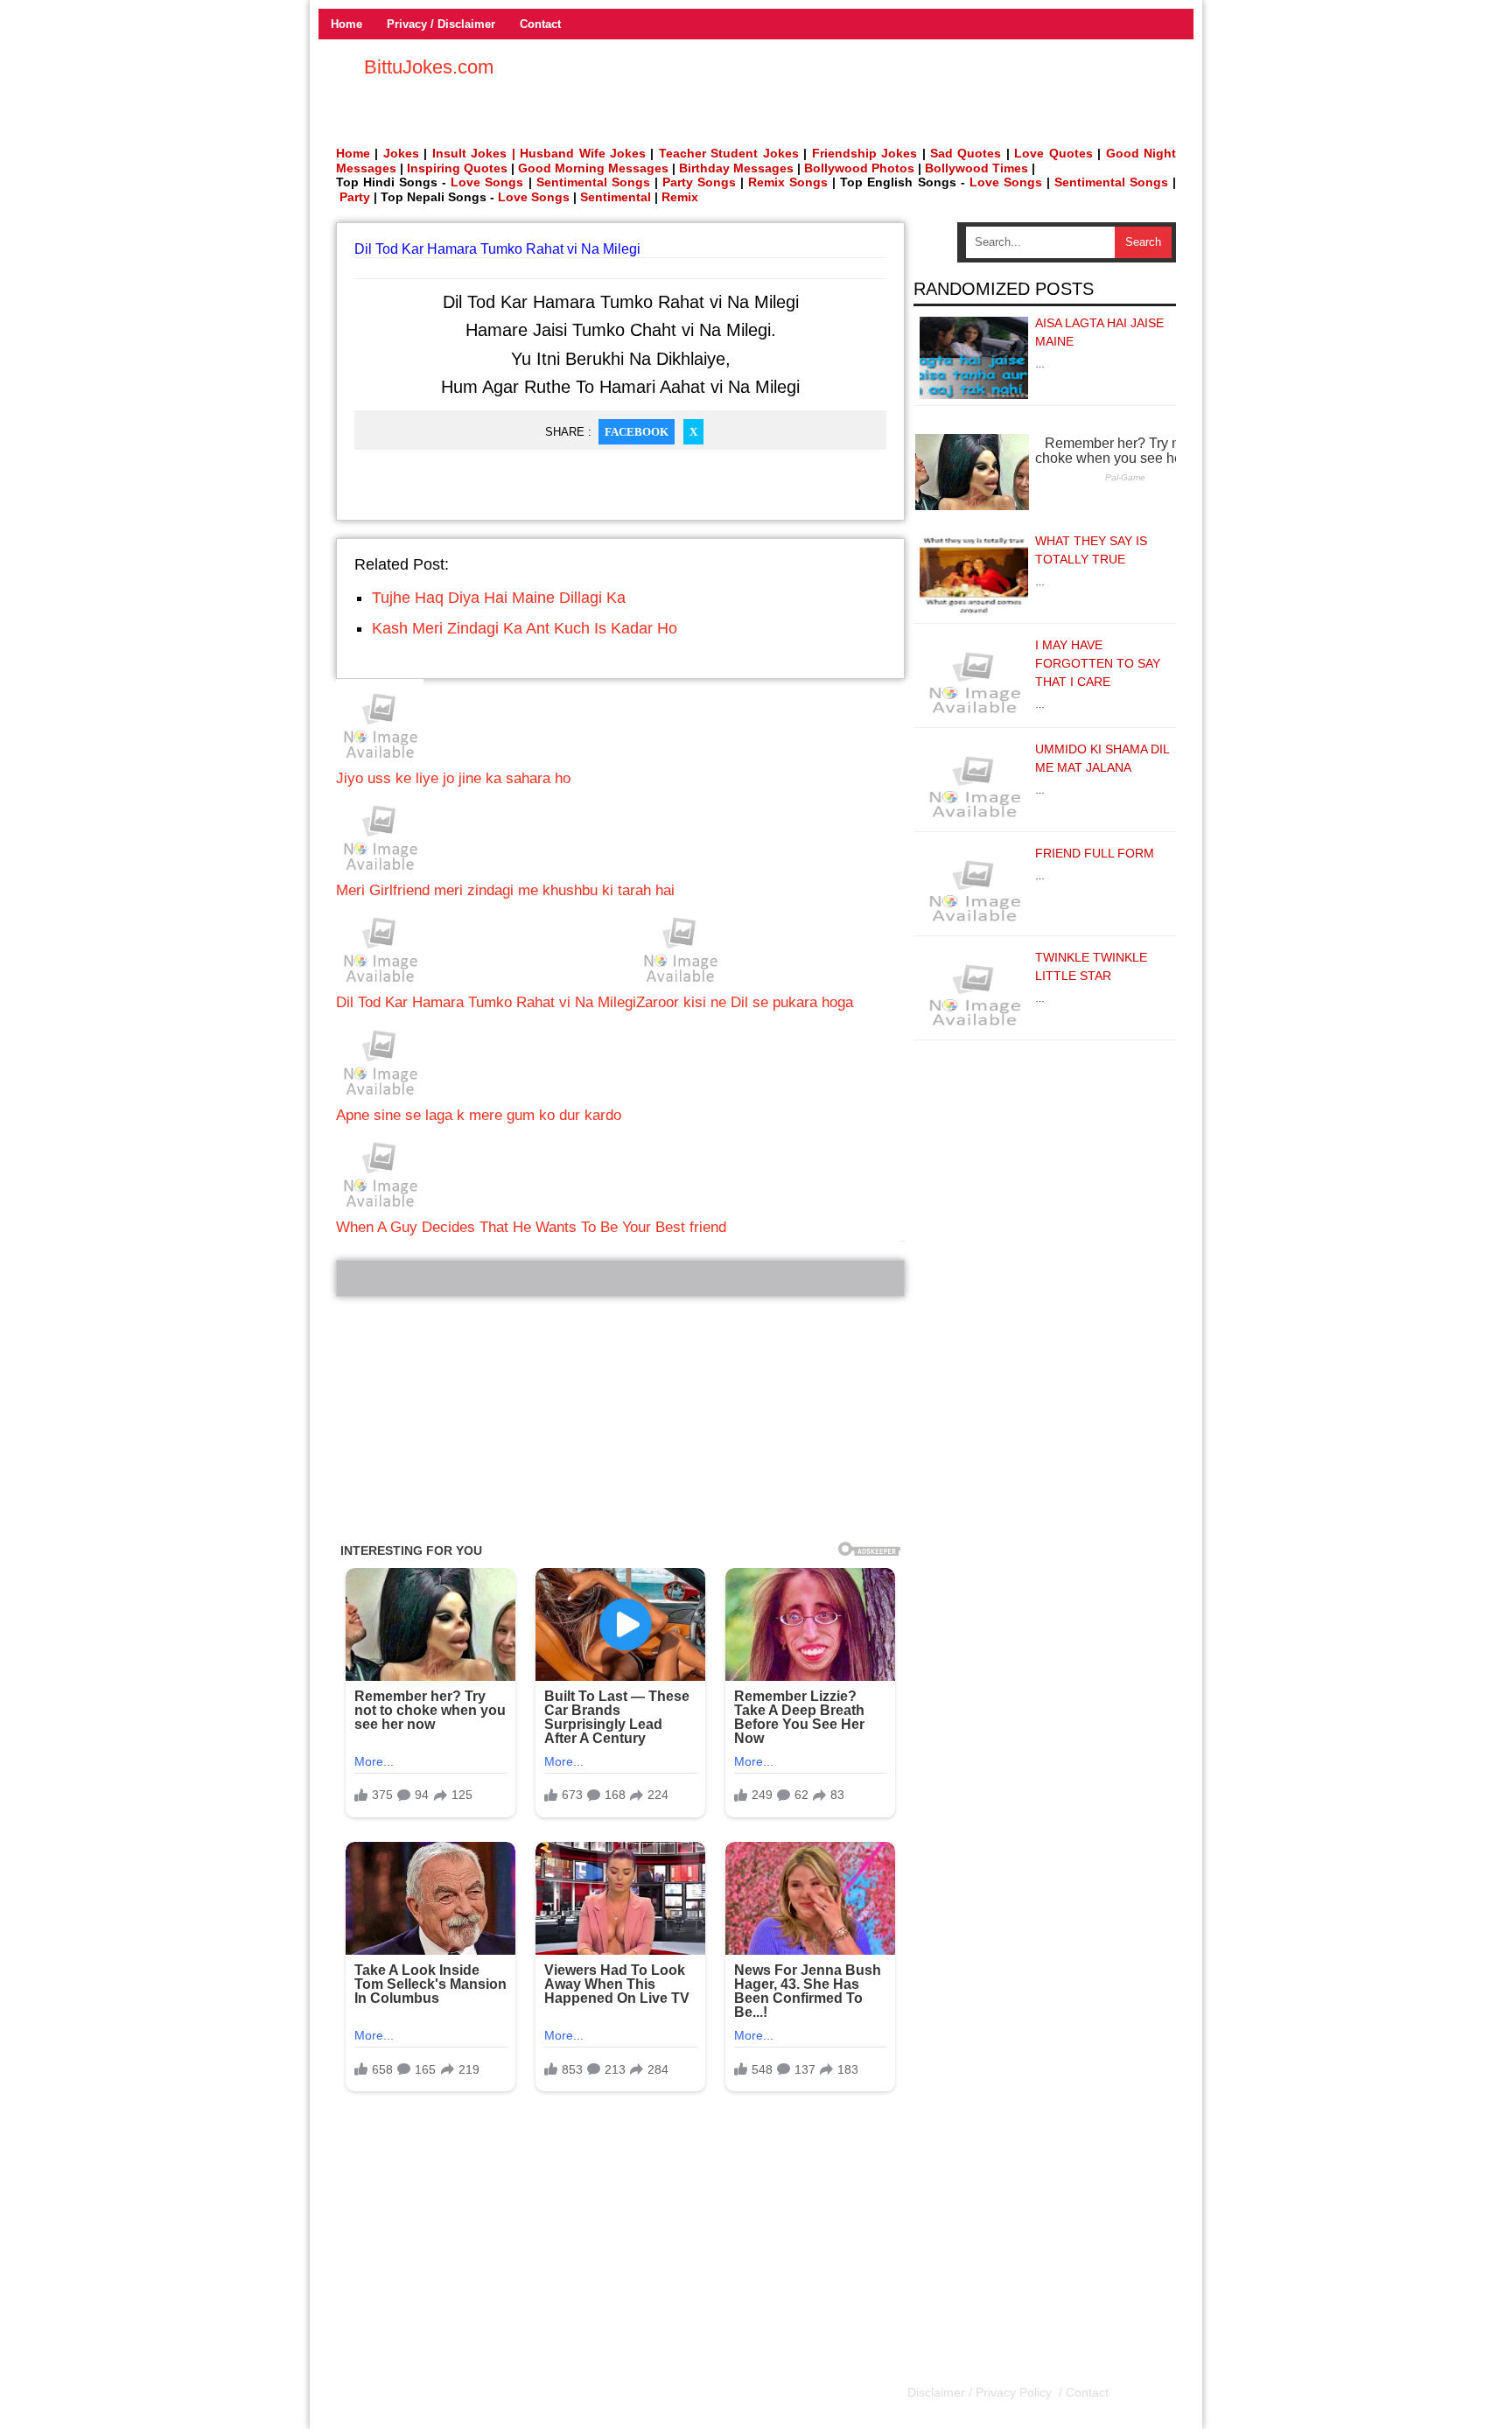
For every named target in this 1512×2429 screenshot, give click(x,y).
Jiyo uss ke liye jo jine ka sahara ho (453, 778)
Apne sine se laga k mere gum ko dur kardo (479, 1115)
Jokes (401, 153)
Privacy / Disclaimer (441, 24)
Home (346, 24)
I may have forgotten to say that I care (1098, 663)
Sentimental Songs (593, 182)
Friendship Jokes (864, 153)
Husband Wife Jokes (585, 153)
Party (355, 197)
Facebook (637, 432)
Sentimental (616, 197)
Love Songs (487, 182)
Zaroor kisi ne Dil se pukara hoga (745, 1002)
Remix (680, 197)
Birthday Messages (736, 168)
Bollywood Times (976, 168)
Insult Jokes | (474, 153)
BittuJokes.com (429, 67)
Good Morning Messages (593, 168)
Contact (540, 24)
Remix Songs (788, 182)
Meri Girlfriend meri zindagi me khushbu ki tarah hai (505, 890)
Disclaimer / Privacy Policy (981, 2392)
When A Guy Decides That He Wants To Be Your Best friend (531, 1227)
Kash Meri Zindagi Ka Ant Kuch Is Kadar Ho (525, 628)
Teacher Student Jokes (729, 153)
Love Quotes (1053, 153)
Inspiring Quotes (457, 168)
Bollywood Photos (859, 168)
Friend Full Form (1095, 853)
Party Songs (699, 182)
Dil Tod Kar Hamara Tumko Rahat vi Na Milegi (486, 1002)
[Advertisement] (620, 1419)
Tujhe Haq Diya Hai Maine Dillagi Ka (499, 598)
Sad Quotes (966, 153)
